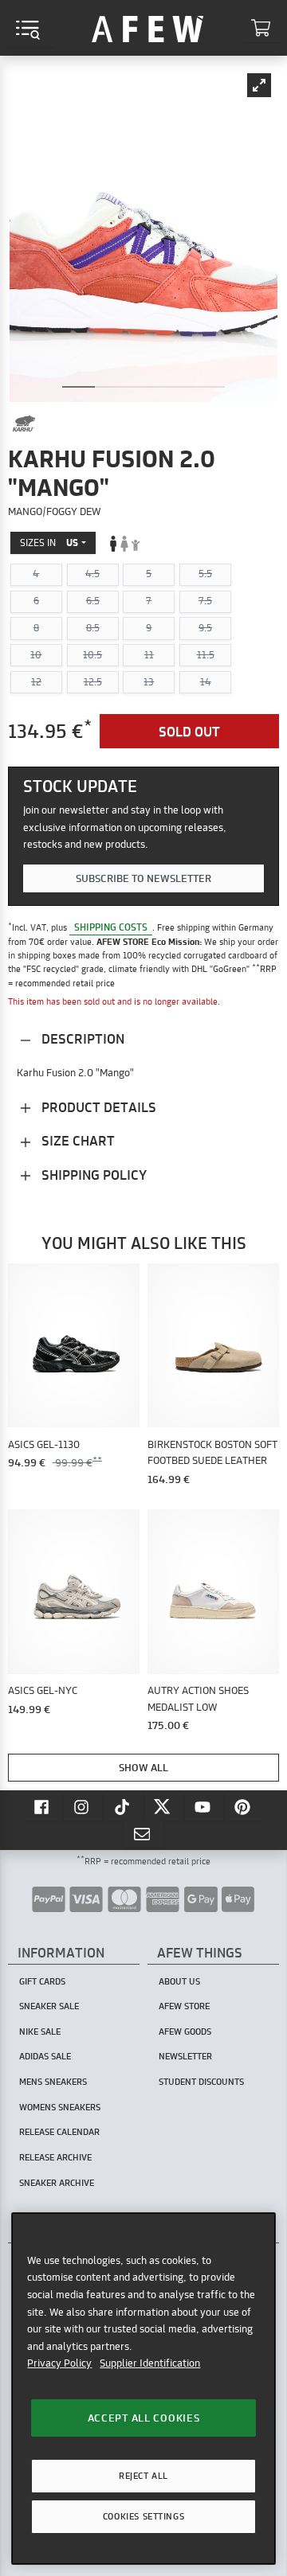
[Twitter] (164, 1806)
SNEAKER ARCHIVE (57, 2183)
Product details (97, 1107)
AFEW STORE (147, 28)
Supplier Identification (150, 2363)
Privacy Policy (59, 2363)
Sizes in (49, 543)
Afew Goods (185, 2032)
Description (81, 1038)
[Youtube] (204, 1806)
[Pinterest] (245, 1806)
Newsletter (185, 2056)
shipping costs (111, 927)
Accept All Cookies (144, 2418)
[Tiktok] (124, 1806)
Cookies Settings (143, 2516)
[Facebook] (43, 1806)
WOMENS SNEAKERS (60, 2107)
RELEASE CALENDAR (59, 2132)
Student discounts (201, 2082)
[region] (143, 2389)
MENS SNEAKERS (53, 2082)
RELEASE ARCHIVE (55, 2157)
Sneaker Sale (49, 2006)
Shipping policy (92, 1175)
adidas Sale (45, 2056)
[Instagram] (83, 1806)
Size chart (77, 1140)
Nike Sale (40, 2032)
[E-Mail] (143, 1834)
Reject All (143, 2476)
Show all (143, 1767)
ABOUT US (179, 1981)
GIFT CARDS (42, 1981)
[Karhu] (24, 423)
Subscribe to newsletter (143, 878)
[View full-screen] (259, 85)
